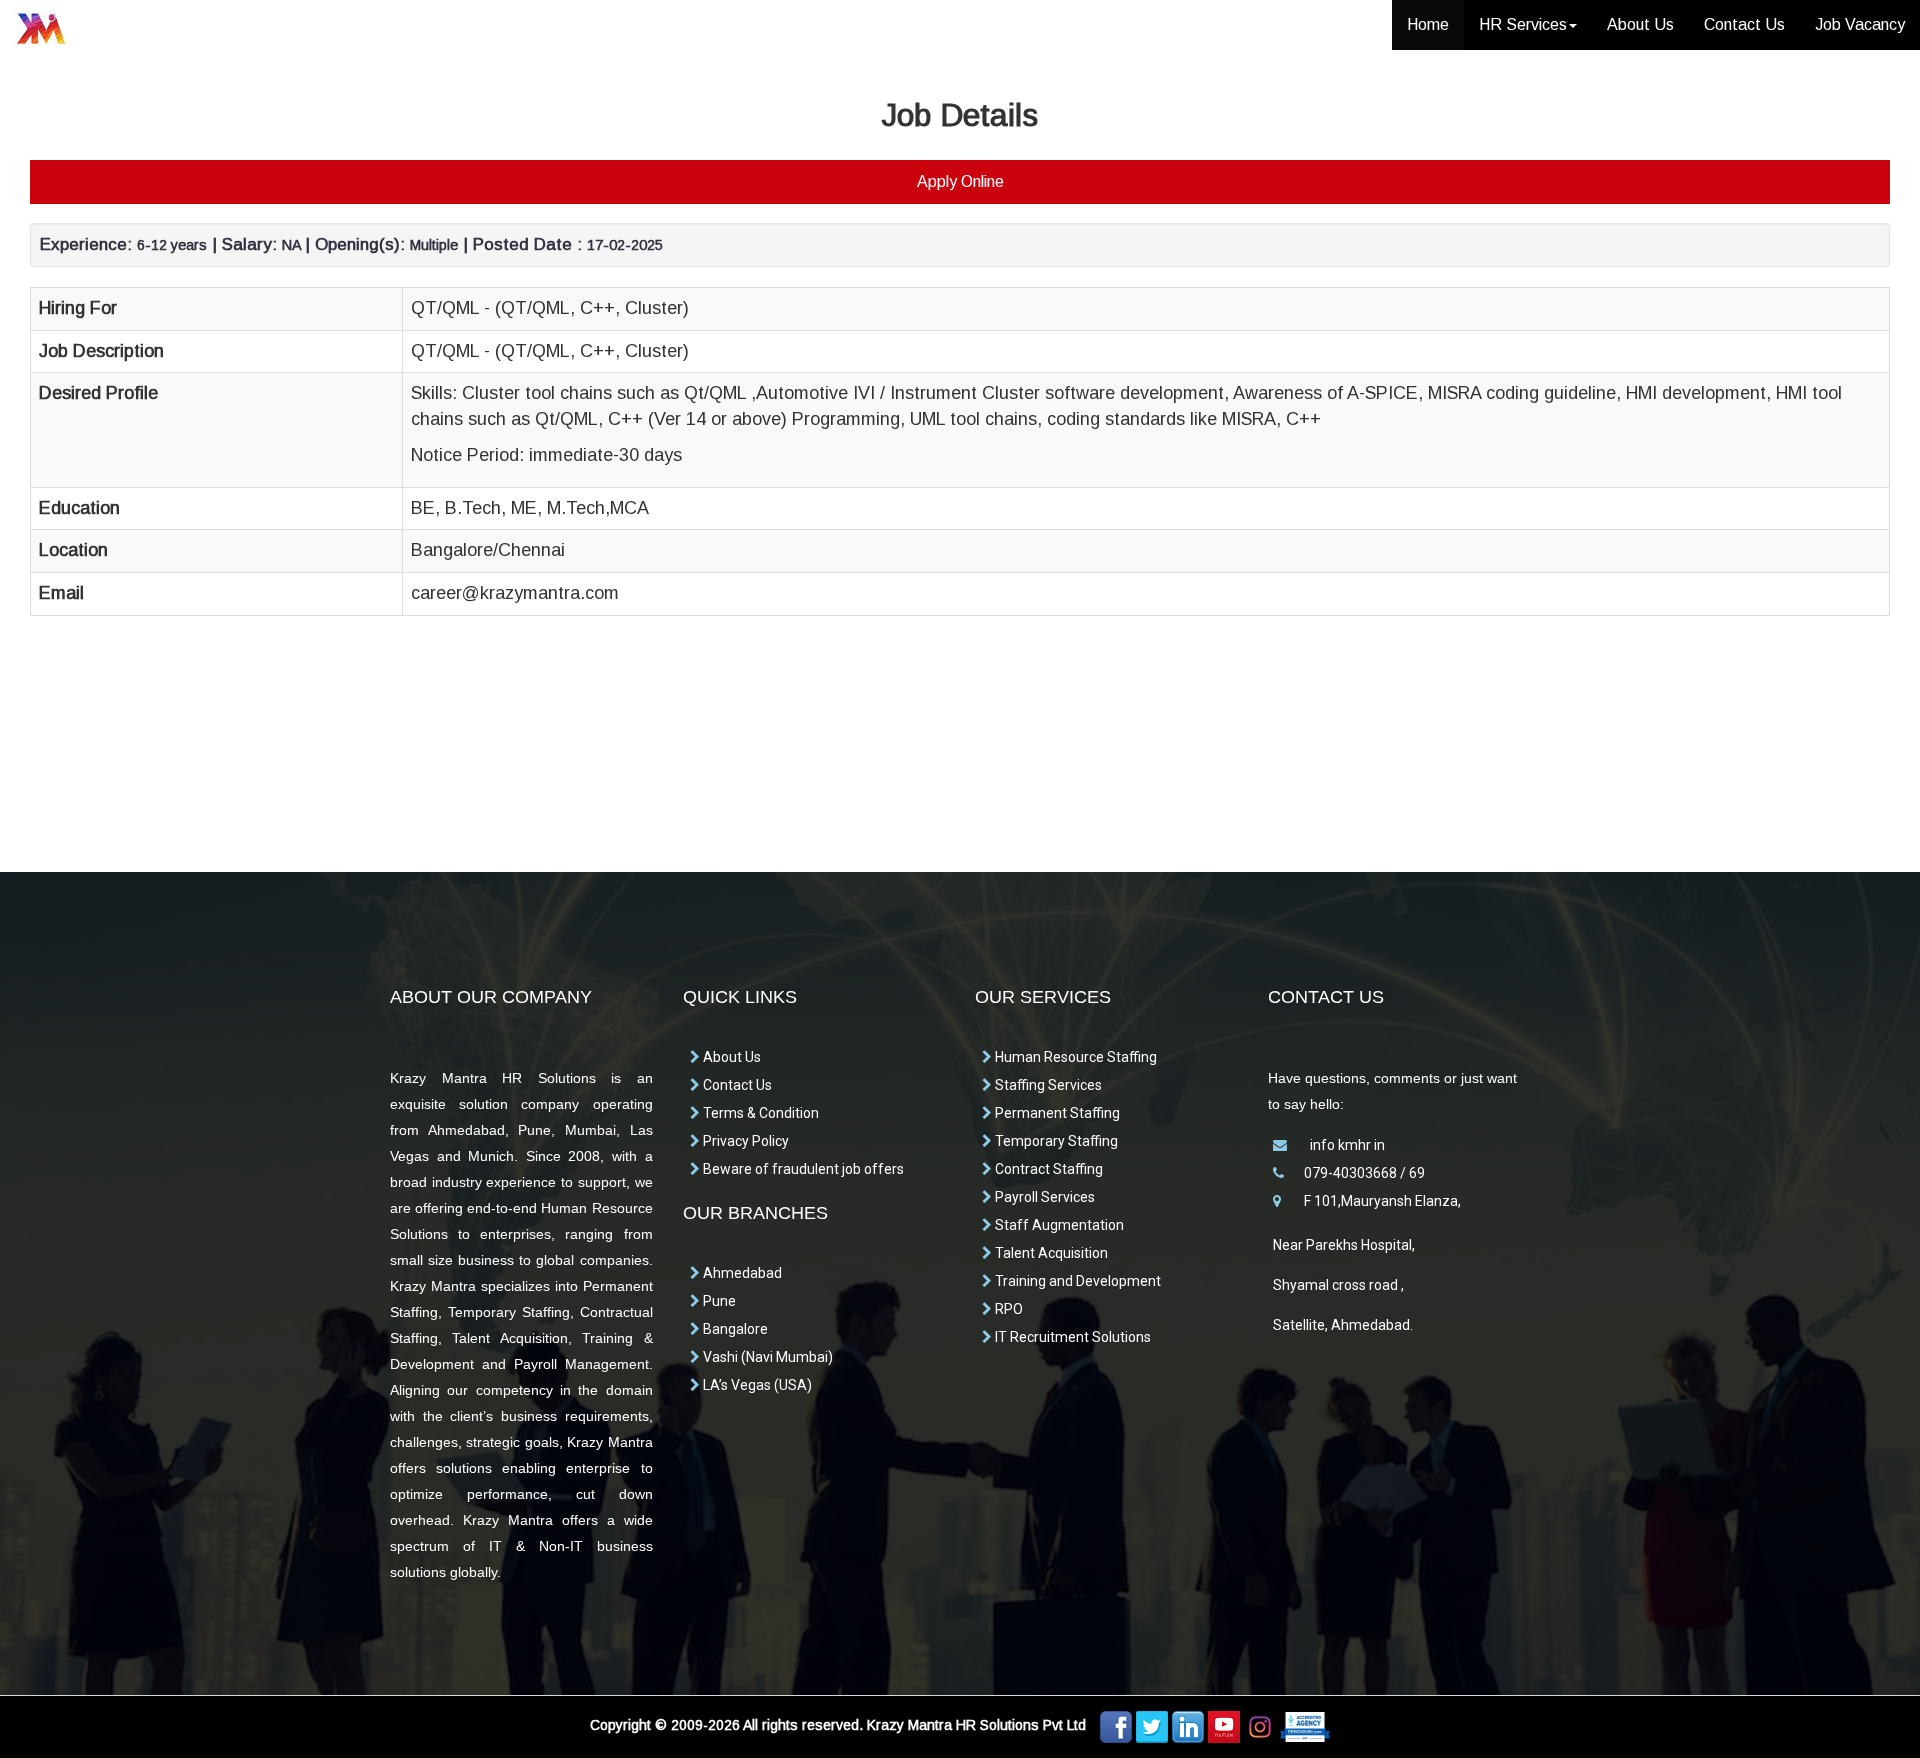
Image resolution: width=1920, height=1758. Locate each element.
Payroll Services (1043, 1197)
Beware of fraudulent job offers (802, 1169)
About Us (1640, 24)
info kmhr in (1346, 1145)
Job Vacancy (1860, 24)
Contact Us (1744, 24)
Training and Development (1076, 1281)
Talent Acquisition (1050, 1253)
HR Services (1523, 24)
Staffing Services (1047, 1085)
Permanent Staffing (1056, 1113)
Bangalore (734, 1329)
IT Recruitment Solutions (1071, 1337)
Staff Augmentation (1058, 1225)
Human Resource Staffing (1074, 1057)
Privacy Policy (744, 1141)
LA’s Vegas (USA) (756, 1385)
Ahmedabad (741, 1273)
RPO (1007, 1309)
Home (1428, 24)
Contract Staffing (1047, 1169)
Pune (718, 1301)
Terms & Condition (759, 1113)
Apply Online (960, 181)
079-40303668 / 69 (1364, 1173)
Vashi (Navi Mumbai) (766, 1357)
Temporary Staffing (1055, 1141)
